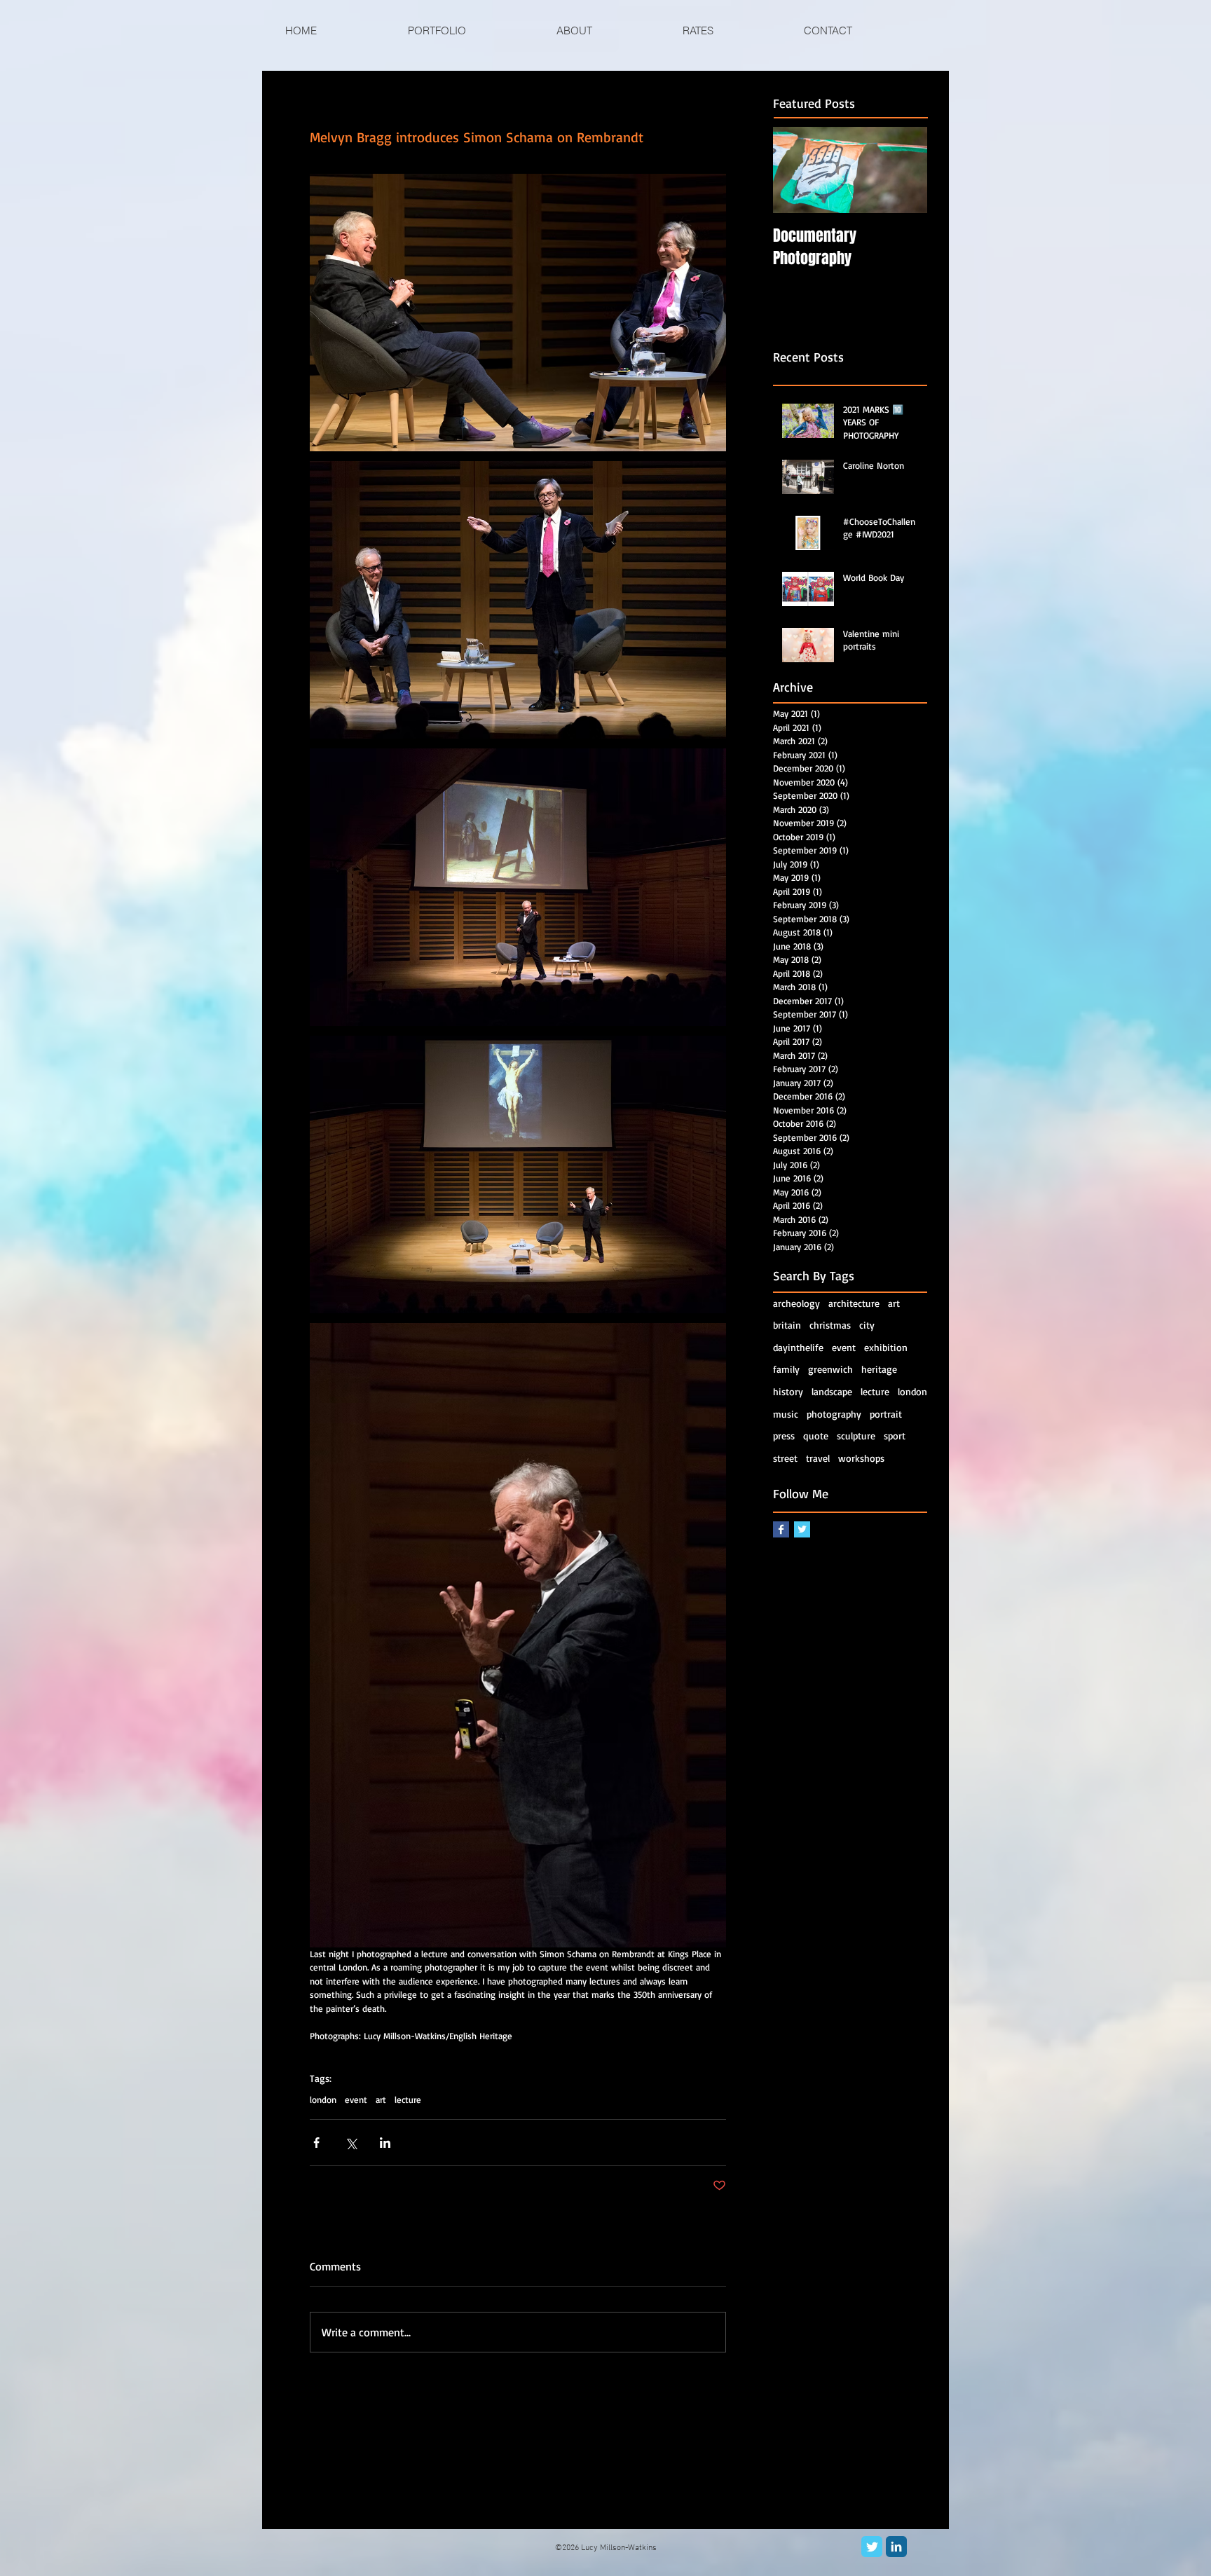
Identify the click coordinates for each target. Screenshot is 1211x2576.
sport (895, 1436)
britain (787, 1325)
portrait (886, 1414)
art (381, 2099)
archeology (796, 1303)
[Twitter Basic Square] (802, 1529)
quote (816, 1436)
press (784, 1436)
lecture (408, 2099)
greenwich (830, 1369)
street (785, 1458)
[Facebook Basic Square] (781, 1529)
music (786, 1414)
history (788, 1391)
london (323, 2099)
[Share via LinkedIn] (385, 2143)
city (867, 1325)
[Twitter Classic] (872, 2547)
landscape (832, 1391)
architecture (854, 1303)
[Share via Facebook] (316, 2143)
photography (834, 1414)
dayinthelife (798, 1347)
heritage (879, 1369)
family (786, 1369)
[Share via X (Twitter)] (351, 2143)
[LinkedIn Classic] (896, 2547)
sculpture (856, 1436)
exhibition (886, 1347)
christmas (830, 1325)
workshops (861, 1458)
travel (818, 1458)
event (356, 2099)
